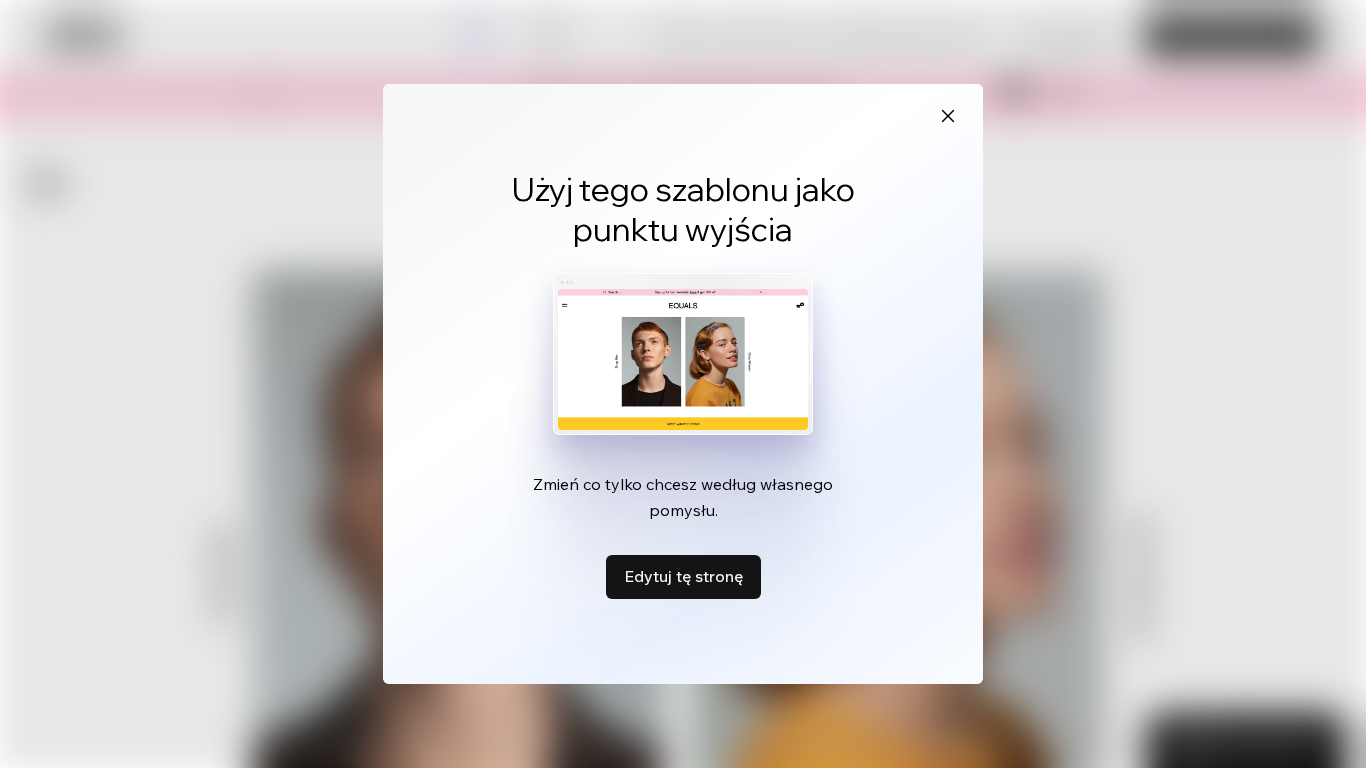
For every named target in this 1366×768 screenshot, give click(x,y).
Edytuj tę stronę (683, 576)
